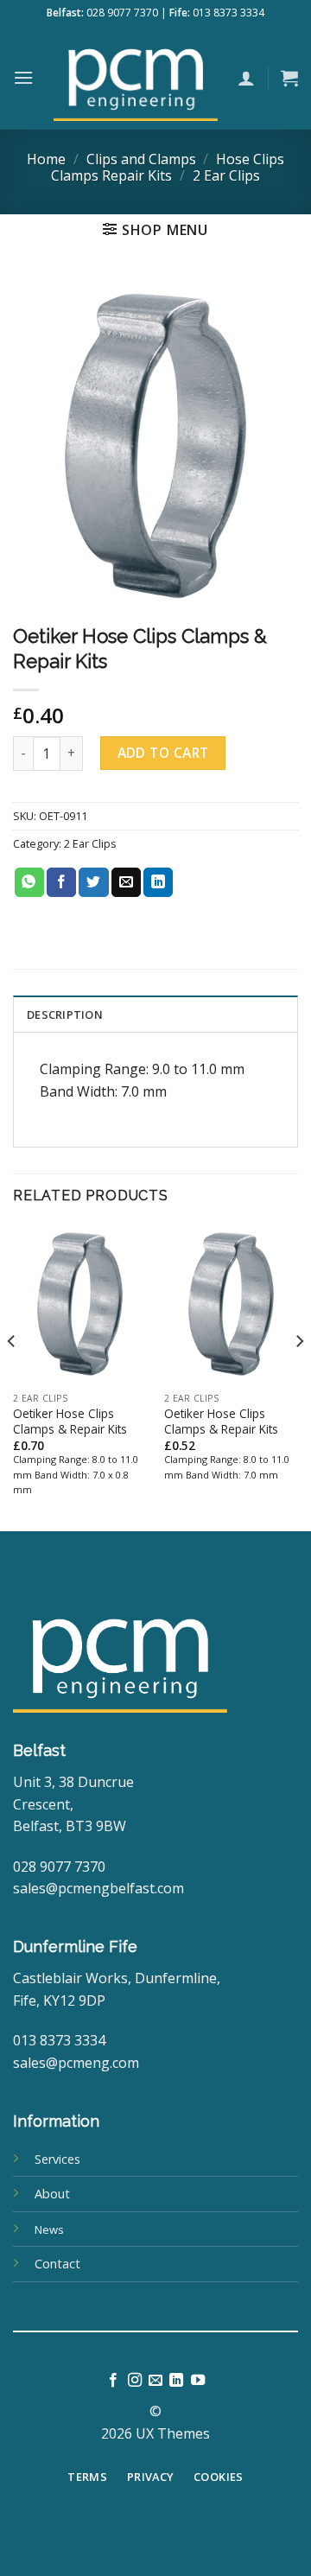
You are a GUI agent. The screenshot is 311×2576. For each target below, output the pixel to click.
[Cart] (289, 78)
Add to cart (163, 753)
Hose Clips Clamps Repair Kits (168, 167)
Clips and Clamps (141, 159)
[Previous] (12, 1377)
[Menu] (23, 77)
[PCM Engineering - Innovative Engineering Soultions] (136, 78)
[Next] (299, 1377)
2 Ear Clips (226, 175)
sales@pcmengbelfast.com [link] (98, 1888)
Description (65, 1014)
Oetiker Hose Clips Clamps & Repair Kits (70, 1421)
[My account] (246, 78)
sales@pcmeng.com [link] (76, 2063)
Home (46, 159)
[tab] (155, 1014)
